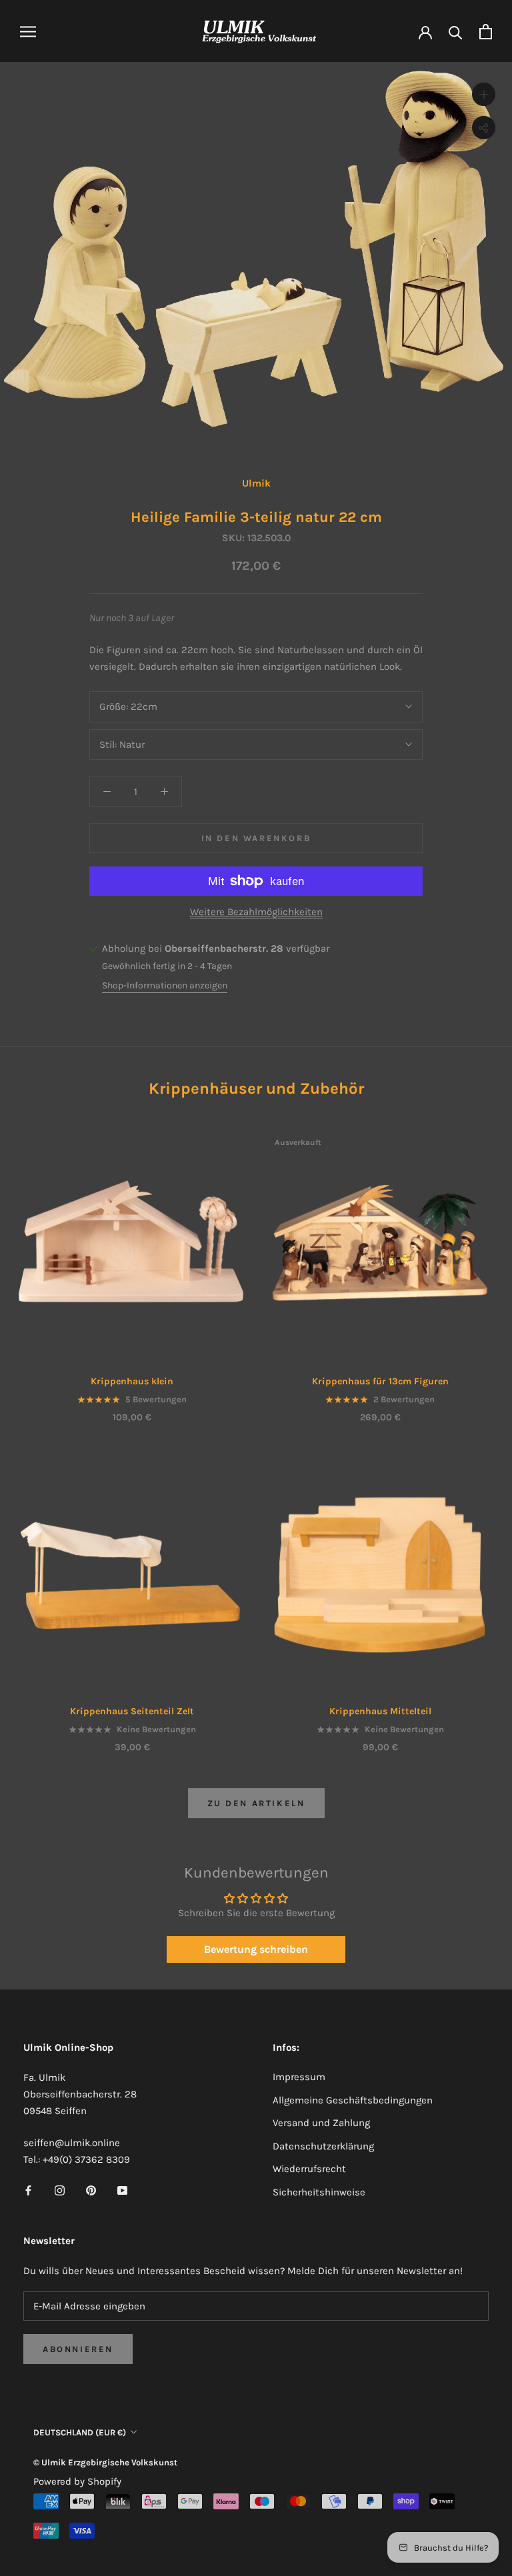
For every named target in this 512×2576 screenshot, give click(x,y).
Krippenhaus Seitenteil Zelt (132, 1711)
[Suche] (456, 32)
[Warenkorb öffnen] (486, 32)
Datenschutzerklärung (323, 2146)
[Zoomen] (484, 94)
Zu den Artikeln (256, 1803)
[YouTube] (122, 2190)
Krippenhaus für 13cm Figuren (380, 1381)
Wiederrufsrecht (309, 2169)
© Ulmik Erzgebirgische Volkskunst (105, 2462)
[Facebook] (28, 2190)
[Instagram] (60, 2190)
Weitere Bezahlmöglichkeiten (256, 912)
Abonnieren (78, 2349)
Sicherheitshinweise (319, 2192)
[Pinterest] (91, 2190)
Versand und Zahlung (321, 2123)
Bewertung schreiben (256, 1949)
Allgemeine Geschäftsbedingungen (353, 2100)
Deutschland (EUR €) (80, 2432)
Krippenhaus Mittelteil (380, 1711)
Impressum (299, 2077)
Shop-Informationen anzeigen (165, 985)
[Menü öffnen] (28, 32)
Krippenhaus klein (132, 1381)
